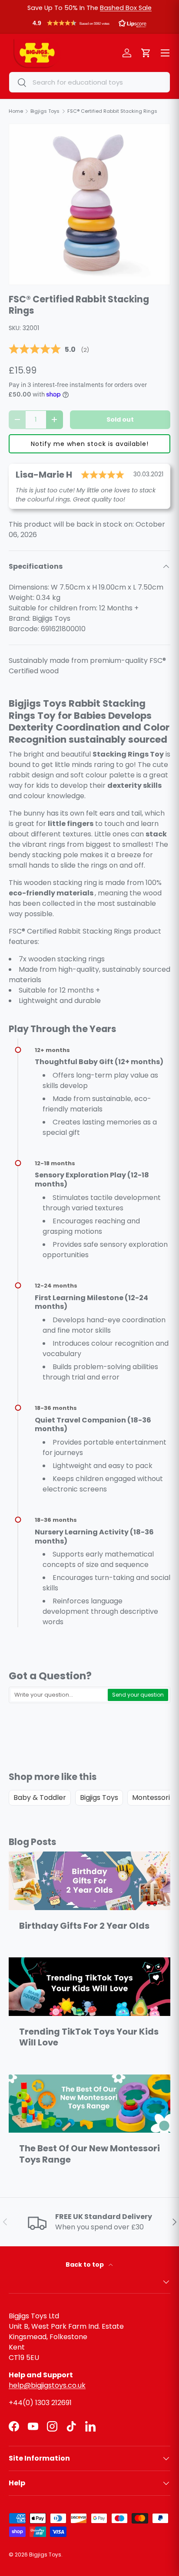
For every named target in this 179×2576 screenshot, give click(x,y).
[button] (89, 25)
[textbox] (59, 1695)
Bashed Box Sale (126, 8)
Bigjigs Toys (99, 1798)
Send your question (138, 1695)
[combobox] (89, 82)
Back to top (85, 2265)
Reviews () (49, 350)
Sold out (120, 420)
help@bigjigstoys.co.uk (47, 2385)
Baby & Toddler (40, 1798)
